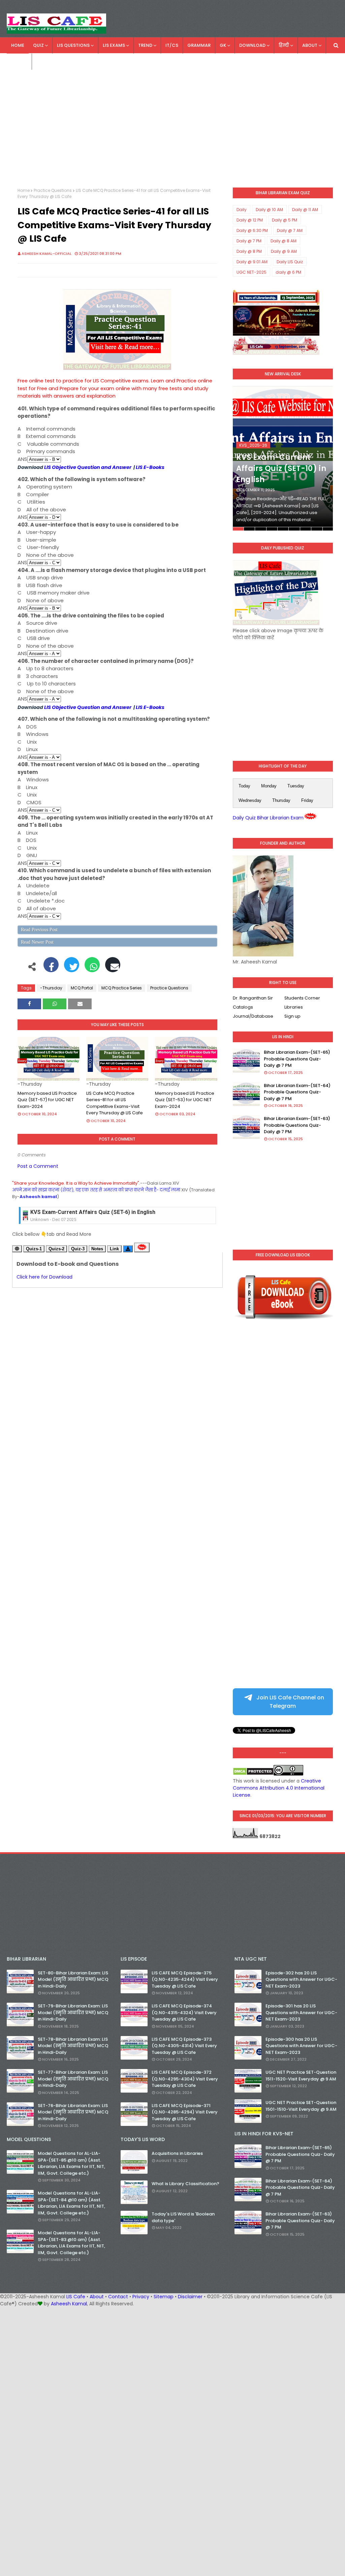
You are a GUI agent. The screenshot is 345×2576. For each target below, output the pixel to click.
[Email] (113, 968)
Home (24, 190)
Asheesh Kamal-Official (46, 253)
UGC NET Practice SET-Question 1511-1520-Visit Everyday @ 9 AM (301, 2076)
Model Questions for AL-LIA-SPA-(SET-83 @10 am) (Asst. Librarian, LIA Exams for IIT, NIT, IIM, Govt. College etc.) (71, 2243)
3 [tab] (260, 529)
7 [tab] (306, 529)
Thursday (281, 800)
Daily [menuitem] (17, 61)
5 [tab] (283, 529)
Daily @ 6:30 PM (252, 230)
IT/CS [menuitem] (172, 45)
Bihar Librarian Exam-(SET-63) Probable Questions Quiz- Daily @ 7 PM (297, 1125)
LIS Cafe (76, 2297)
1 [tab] (238, 529)
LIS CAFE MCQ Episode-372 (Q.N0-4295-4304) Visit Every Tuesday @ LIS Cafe (185, 2079)
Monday (269, 786)
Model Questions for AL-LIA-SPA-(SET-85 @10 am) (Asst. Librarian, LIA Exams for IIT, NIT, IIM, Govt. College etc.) (71, 2163)
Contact (118, 2297)
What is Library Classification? (185, 2184)
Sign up (292, 1016)
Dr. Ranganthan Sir (253, 998)
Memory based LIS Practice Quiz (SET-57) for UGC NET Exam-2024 (47, 1100)
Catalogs (243, 1007)
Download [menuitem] (252, 45)
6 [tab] (294, 529)
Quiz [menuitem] (38, 45)
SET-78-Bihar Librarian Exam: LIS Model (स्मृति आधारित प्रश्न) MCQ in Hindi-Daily (73, 2046)
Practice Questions (53, 190)
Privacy (141, 2297)
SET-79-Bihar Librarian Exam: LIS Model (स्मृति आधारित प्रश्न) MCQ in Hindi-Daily (73, 2012)
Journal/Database (253, 1016)
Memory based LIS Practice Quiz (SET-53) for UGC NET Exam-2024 (185, 1100)
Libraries (294, 1007)
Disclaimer (190, 2297)
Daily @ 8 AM (284, 241)
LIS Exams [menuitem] (114, 45)
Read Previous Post (39, 930)
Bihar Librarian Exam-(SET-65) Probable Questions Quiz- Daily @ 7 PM (297, 1059)
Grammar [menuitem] (199, 45)
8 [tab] (317, 529)
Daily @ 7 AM (290, 230)
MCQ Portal (82, 988)
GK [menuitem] (223, 45)
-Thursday (51, 988)
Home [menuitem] (18, 45)
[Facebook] (51, 968)
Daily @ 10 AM (269, 210)
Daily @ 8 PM (249, 251)
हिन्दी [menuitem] (284, 45)
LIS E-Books (150, 467)
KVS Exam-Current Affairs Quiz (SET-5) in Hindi (90, 1212)
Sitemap (164, 2297)
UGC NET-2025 (252, 272)
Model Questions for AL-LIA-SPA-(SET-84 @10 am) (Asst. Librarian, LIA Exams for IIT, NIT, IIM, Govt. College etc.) (71, 2203)
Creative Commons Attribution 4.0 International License (279, 1788)
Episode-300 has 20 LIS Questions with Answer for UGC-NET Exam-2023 (301, 2046)
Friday (307, 800)
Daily (242, 210)
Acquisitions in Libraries (177, 2153)
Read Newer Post (37, 942)
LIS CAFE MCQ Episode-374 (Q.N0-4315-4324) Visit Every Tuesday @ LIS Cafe (184, 2012)
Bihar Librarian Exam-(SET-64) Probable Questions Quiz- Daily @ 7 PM (297, 1092)
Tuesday (296, 786)
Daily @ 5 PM (285, 220)
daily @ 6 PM (288, 272)
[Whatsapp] (92, 968)
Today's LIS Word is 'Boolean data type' (183, 2217)
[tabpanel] (283, 459)
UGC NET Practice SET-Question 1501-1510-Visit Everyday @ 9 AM (301, 2106)
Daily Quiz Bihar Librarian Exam (268, 818)
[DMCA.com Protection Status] (253, 1774)
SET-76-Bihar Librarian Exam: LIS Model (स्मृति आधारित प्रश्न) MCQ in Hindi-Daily (73, 2112)
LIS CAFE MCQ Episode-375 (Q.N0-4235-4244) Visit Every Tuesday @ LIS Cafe (185, 1979)
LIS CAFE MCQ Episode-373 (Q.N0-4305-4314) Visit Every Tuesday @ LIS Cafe (184, 2046)
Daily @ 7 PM (249, 241)
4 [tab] (272, 529)
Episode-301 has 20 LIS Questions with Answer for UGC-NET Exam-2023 (301, 2012)
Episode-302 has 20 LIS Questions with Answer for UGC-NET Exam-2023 (301, 1979)
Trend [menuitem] (145, 45)
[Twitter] (72, 968)
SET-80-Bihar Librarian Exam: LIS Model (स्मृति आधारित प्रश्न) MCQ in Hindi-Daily (73, 1979)
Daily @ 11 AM (305, 210)
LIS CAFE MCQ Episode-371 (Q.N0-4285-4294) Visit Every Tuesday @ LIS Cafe (185, 2112)
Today (244, 786)
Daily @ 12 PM (250, 220)
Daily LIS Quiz (290, 262)
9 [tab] (328, 529)
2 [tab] (249, 529)
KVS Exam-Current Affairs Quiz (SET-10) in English (281, 468)
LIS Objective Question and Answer (88, 467)
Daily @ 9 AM (284, 251)
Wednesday (250, 800)
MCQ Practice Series (122, 988)
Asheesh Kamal (69, 2304)
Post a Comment (38, 1166)
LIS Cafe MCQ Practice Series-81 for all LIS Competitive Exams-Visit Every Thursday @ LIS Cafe (115, 1103)
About (97, 2297)
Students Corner (302, 998)
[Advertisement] (172, 130)
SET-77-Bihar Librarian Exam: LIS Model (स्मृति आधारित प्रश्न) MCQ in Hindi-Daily (73, 2079)
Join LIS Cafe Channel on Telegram (290, 1702)
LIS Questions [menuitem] (73, 45)
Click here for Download (44, 1277)
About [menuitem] (310, 45)
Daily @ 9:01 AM (252, 262)
